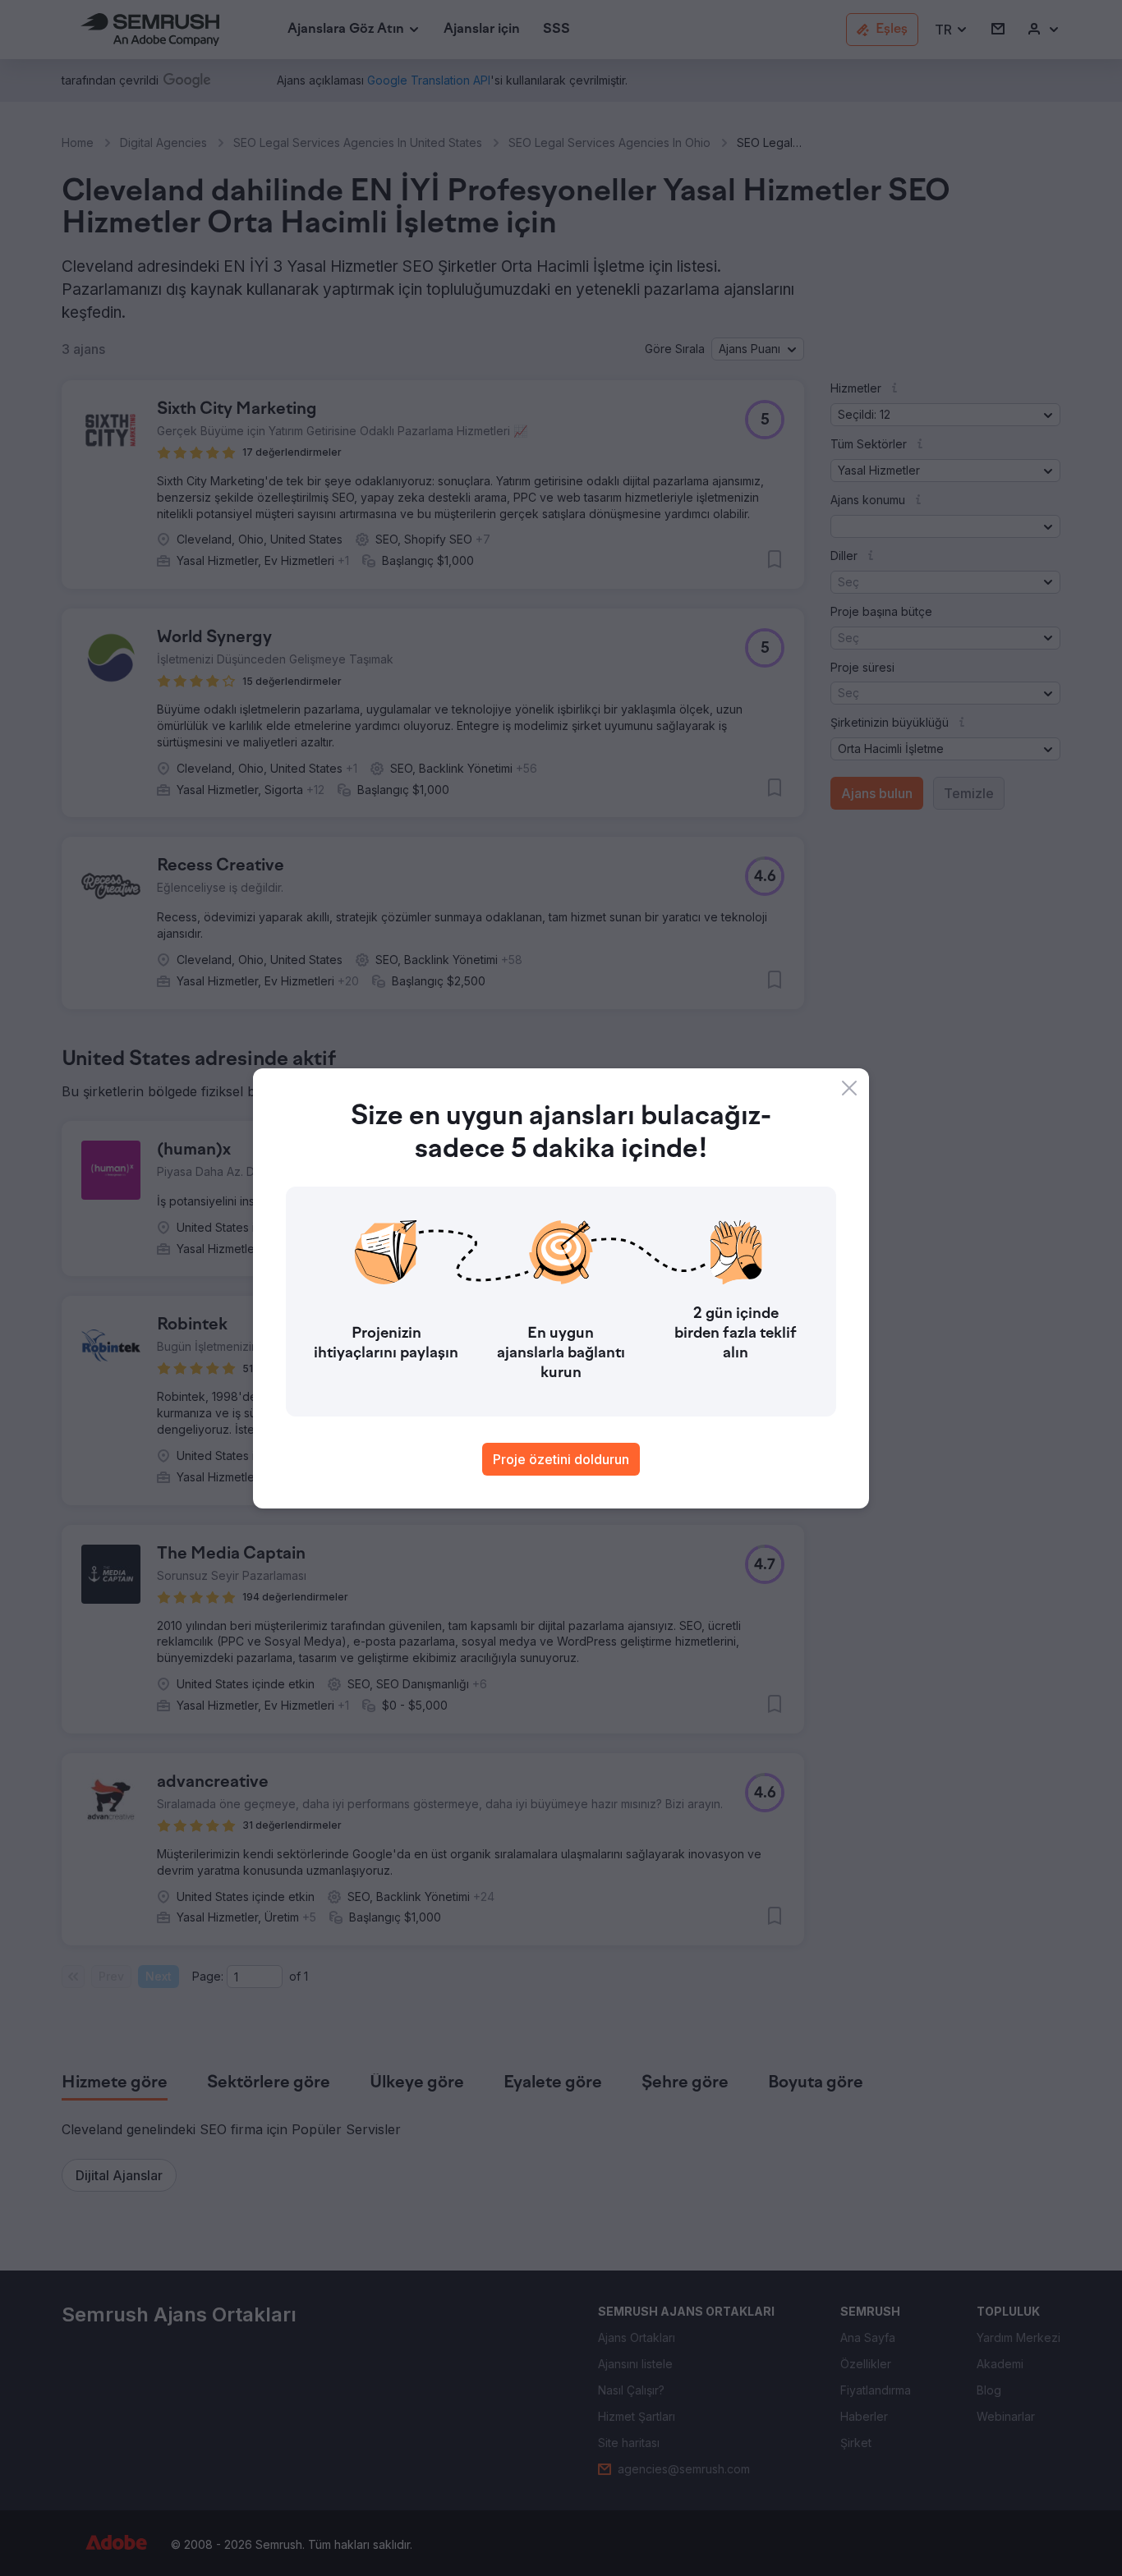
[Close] (849, 1088)
